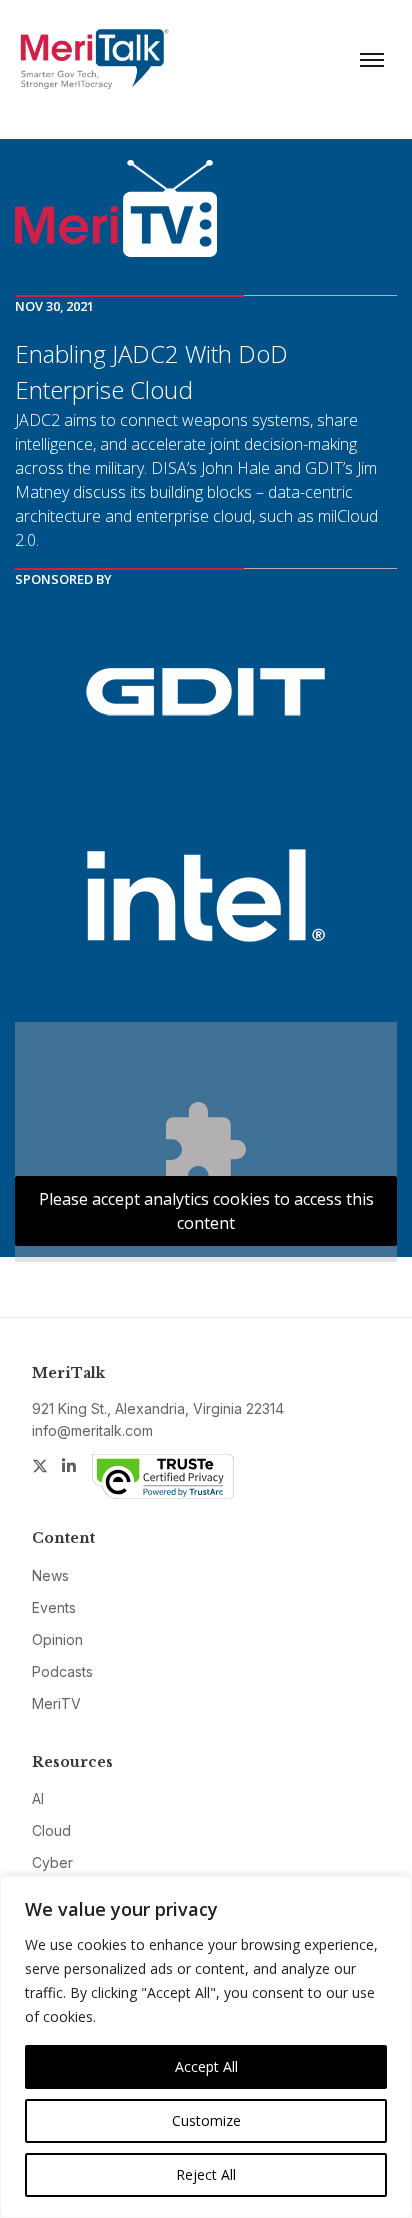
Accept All (206, 2066)
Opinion (57, 1639)
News (50, 1575)
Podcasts (62, 1671)
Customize (206, 2120)
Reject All (206, 2174)
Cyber (52, 1862)
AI (38, 1798)
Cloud (51, 1830)
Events (54, 1607)
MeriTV (56, 1703)
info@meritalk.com (92, 1430)
